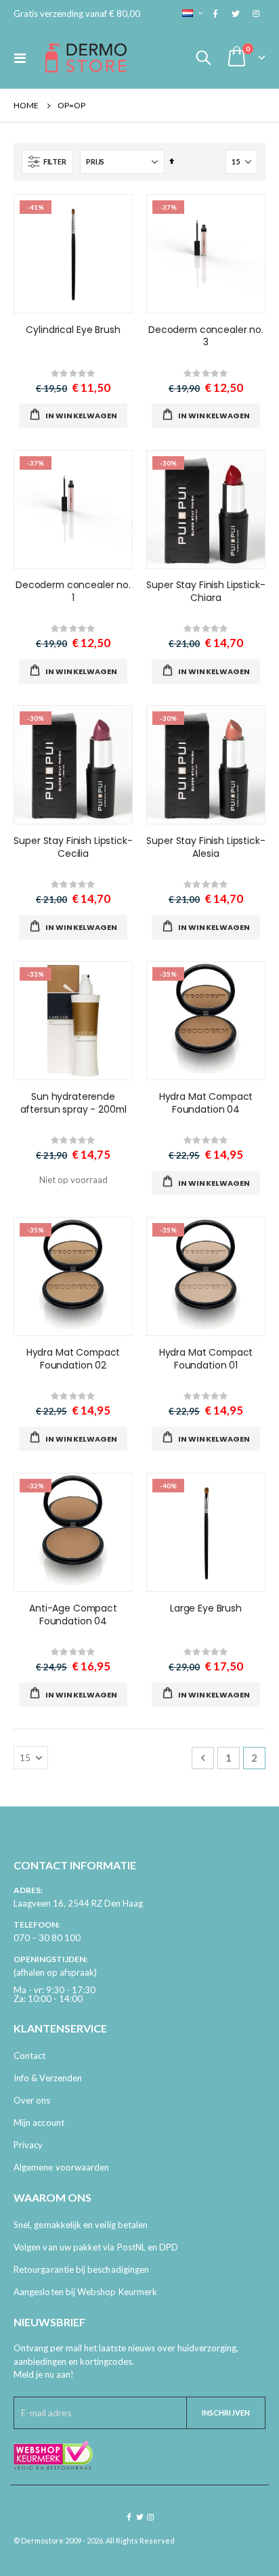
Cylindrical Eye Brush (73, 330)
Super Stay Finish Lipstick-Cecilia (73, 847)
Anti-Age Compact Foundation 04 (73, 1615)
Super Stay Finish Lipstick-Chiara (206, 592)
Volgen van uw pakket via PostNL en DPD (96, 2247)
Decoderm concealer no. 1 (73, 592)
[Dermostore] (86, 58)
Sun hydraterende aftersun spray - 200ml (73, 1103)
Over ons (32, 2100)
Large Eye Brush (206, 1608)
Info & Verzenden (48, 2078)
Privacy (28, 2145)
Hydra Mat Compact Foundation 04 (206, 1103)
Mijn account (39, 2123)
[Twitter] (236, 14)
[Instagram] (256, 14)
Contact (29, 2056)
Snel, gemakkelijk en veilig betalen (81, 2225)
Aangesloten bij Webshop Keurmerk (85, 2292)
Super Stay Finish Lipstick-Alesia (206, 847)
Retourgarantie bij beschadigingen (81, 2269)
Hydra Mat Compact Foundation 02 (73, 1359)
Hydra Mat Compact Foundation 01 (206, 1359)
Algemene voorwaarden (61, 2167)
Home (26, 105)
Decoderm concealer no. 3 (206, 336)
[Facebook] (215, 14)
